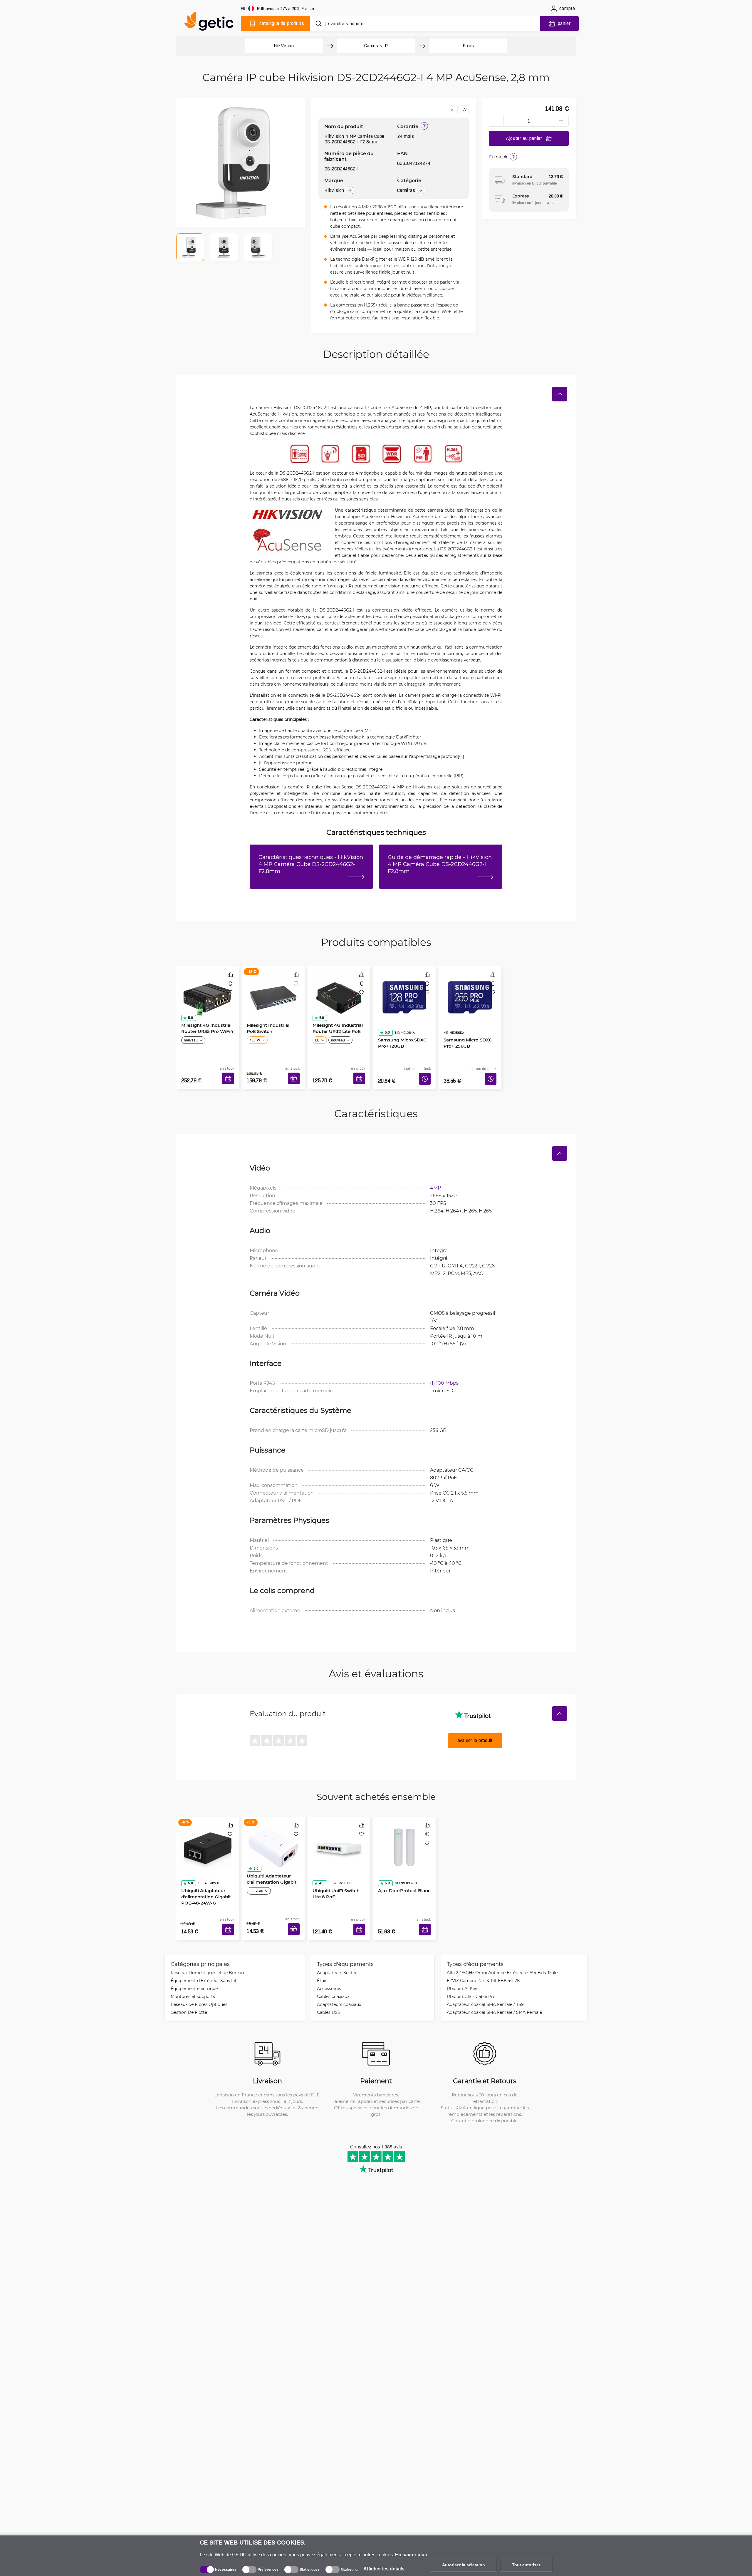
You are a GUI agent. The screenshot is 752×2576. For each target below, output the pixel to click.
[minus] (496, 121)
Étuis (322, 1963)
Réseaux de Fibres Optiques (199, 1987)
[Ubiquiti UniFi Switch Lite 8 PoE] (339, 1833)
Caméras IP (376, 46)
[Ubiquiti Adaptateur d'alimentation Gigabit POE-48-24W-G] (208, 1833)
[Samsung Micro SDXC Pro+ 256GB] (470, 991)
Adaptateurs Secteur (338, 1955)
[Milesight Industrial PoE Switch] (273, 991)
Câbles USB (329, 1995)
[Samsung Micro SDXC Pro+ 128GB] (404, 991)
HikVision (284, 46)
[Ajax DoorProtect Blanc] (404, 1833)
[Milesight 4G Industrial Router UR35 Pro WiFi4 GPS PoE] (208, 991)
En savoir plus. (412, 2555)
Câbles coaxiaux (333, 1979)
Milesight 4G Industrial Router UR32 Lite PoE (336, 1026)
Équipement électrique (194, 1971)
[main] (211, 22)
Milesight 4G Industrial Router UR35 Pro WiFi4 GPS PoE (205, 1029)
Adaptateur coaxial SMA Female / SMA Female (494, 1995)
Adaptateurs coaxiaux (339, 1987)
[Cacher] (560, 394)
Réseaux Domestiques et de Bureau (207, 1955)
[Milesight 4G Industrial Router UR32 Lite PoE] (339, 991)
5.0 (188, 1016)
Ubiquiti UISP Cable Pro (471, 1979)
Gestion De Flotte (189, 1995)
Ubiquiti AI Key (462, 1971)
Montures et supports (193, 1979)
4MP (435, 1179)
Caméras (406, 190)
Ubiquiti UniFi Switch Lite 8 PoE (339, 1868)
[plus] (561, 121)
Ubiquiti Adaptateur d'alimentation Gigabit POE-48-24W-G (204, 1871)
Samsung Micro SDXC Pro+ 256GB (466, 1026)
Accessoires (329, 1971)
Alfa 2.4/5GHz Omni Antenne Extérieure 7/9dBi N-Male (502, 1955)
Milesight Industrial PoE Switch (271, 1026)
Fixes (468, 46)
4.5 (319, 1858)
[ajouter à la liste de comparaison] (453, 110)
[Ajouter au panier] (230, 1072)
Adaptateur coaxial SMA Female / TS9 (485, 1987)
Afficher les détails (384, 2569)
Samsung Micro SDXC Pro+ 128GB (400, 1026)
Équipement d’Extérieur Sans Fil (203, 1963)
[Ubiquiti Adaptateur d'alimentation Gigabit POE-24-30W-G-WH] (273, 1833)
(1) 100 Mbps (444, 1374)
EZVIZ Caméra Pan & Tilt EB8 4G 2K (483, 1963)
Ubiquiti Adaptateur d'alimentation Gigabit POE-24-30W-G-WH (270, 1871)
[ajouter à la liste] (464, 110)
